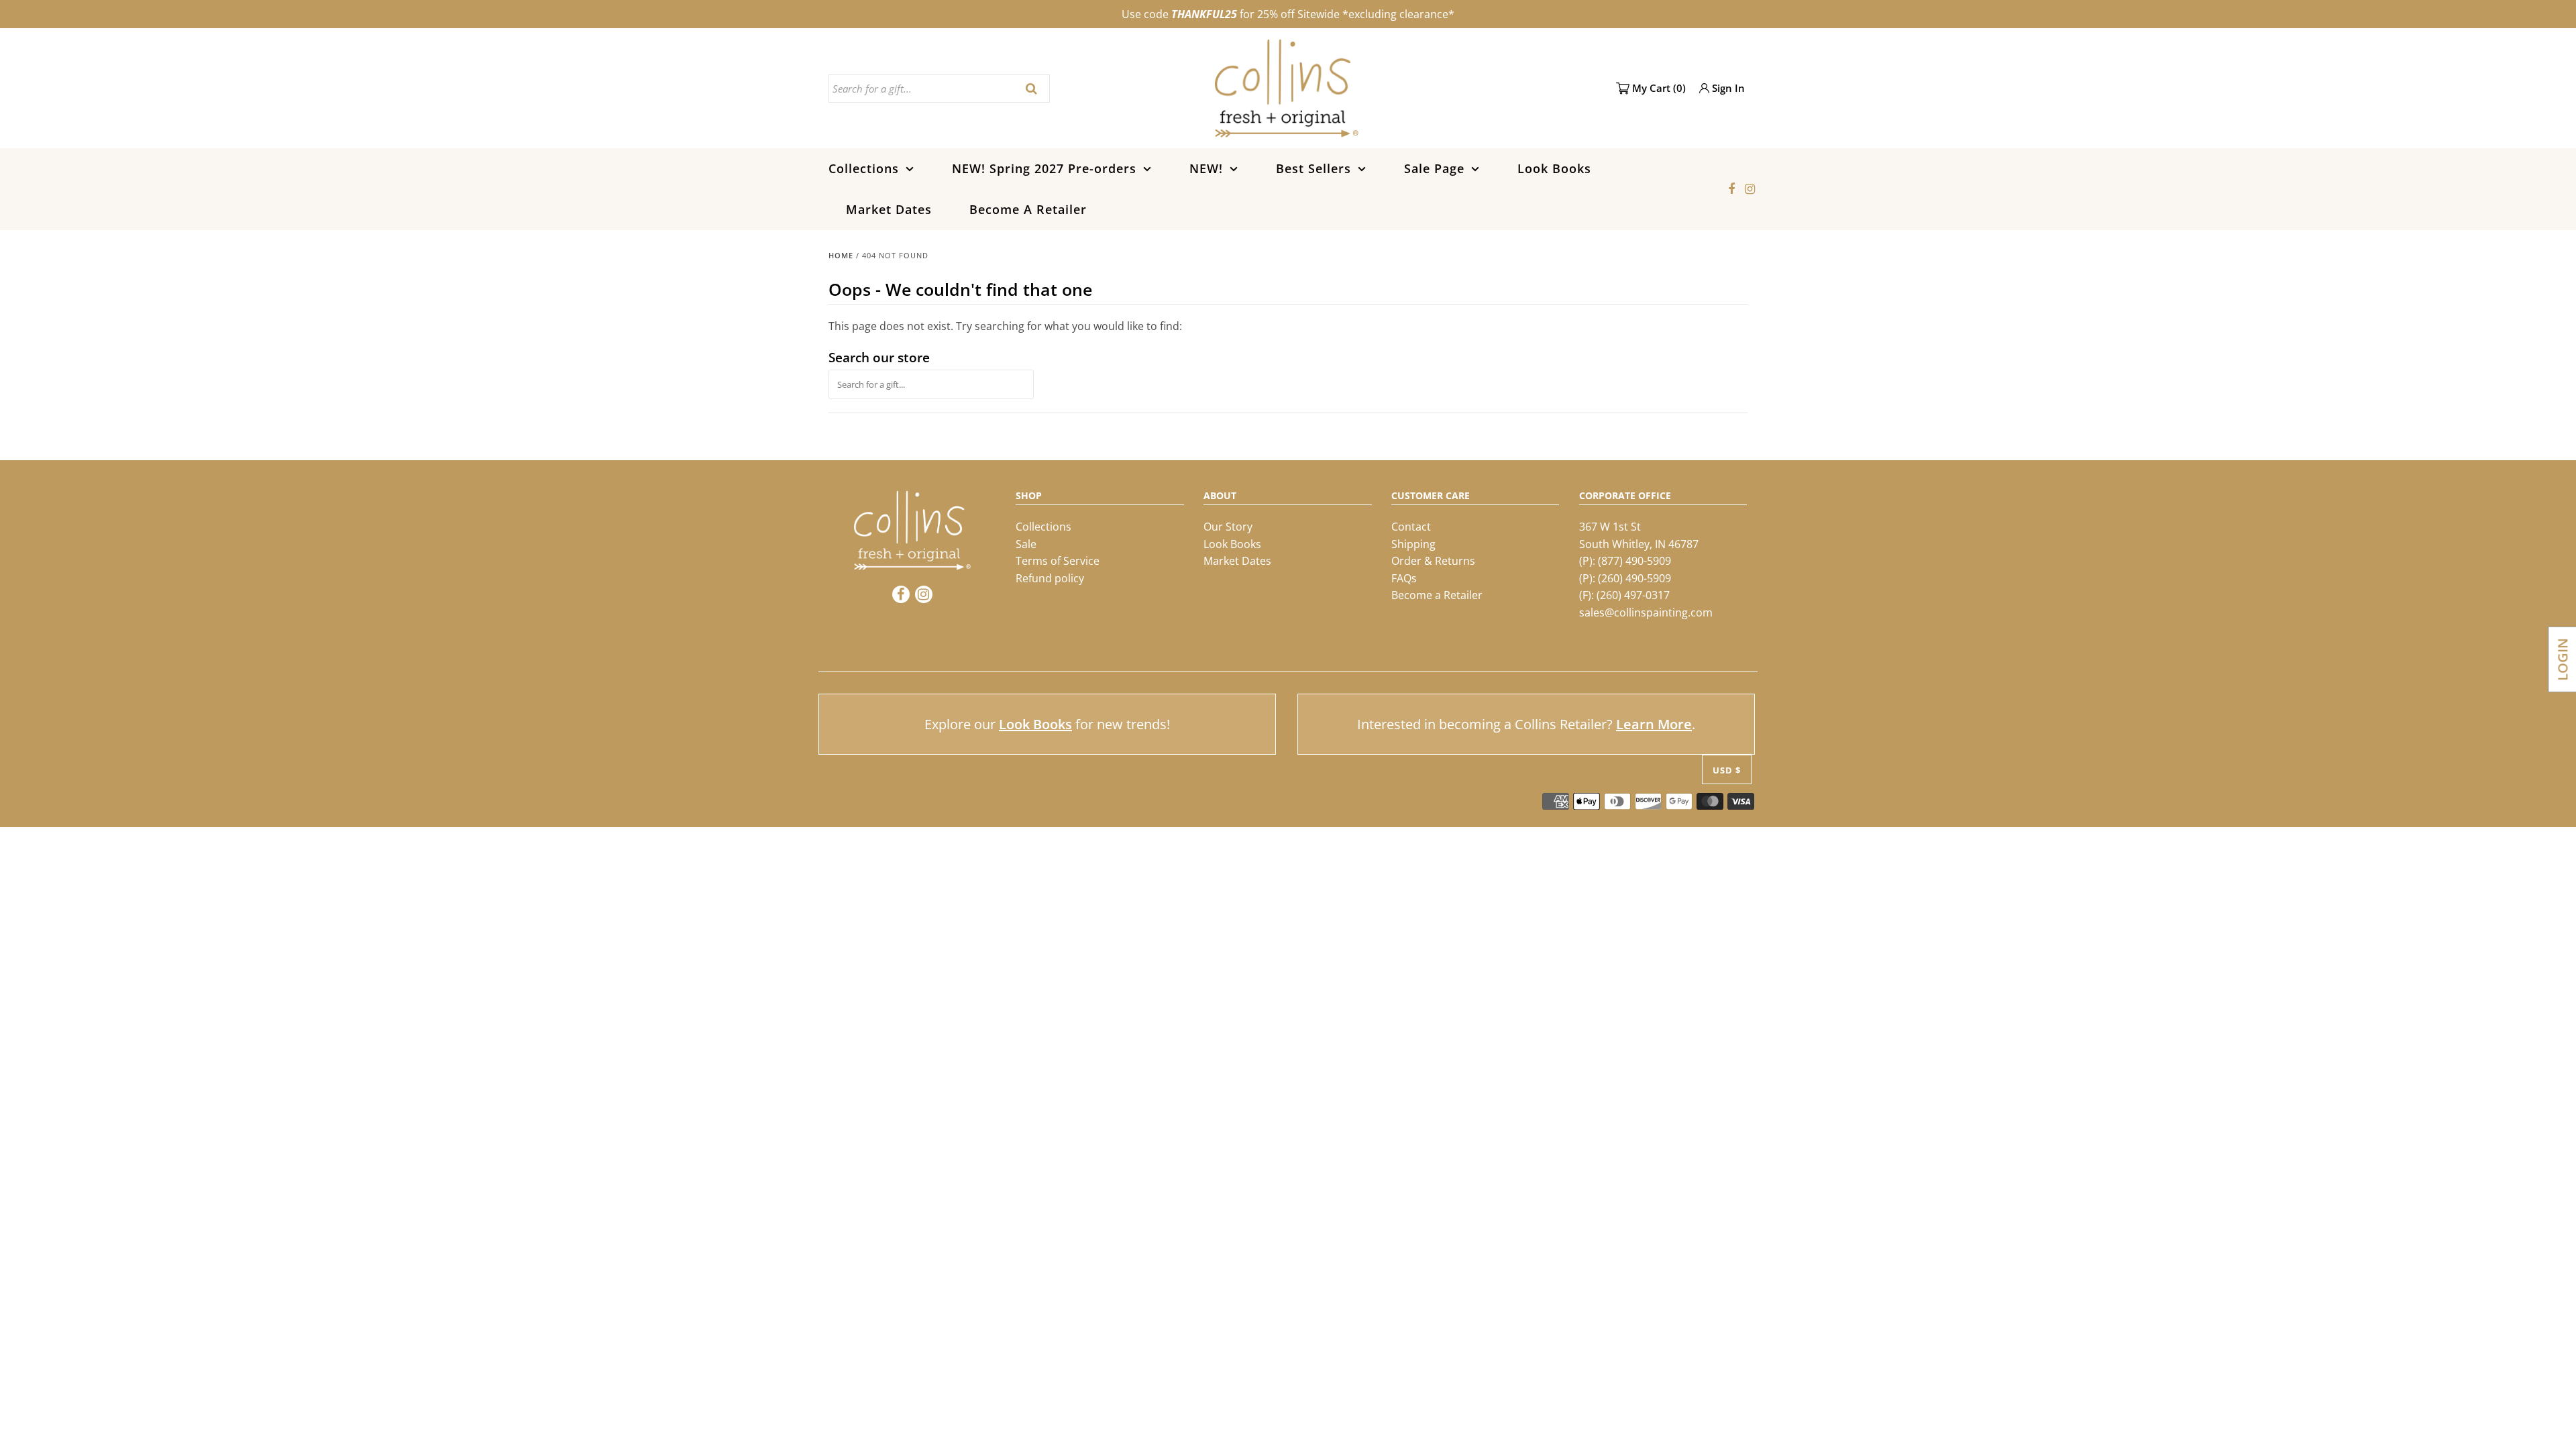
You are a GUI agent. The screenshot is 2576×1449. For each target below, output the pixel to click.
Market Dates (889, 209)
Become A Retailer (1028, 209)
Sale (1026, 544)
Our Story (1228, 527)
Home (841, 255)
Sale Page (1434, 168)
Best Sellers (1313, 168)
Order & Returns (1433, 561)
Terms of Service (1058, 561)
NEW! (1206, 168)
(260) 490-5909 (1634, 578)
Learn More (1654, 724)
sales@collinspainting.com (1646, 612)
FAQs (1404, 578)
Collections (864, 168)
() (1659, 88)
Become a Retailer (1437, 595)
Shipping (1413, 544)
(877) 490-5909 (1634, 561)
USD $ (1727, 770)
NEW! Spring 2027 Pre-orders (1044, 168)
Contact (1411, 527)
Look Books (1554, 168)
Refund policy (1050, 578)
